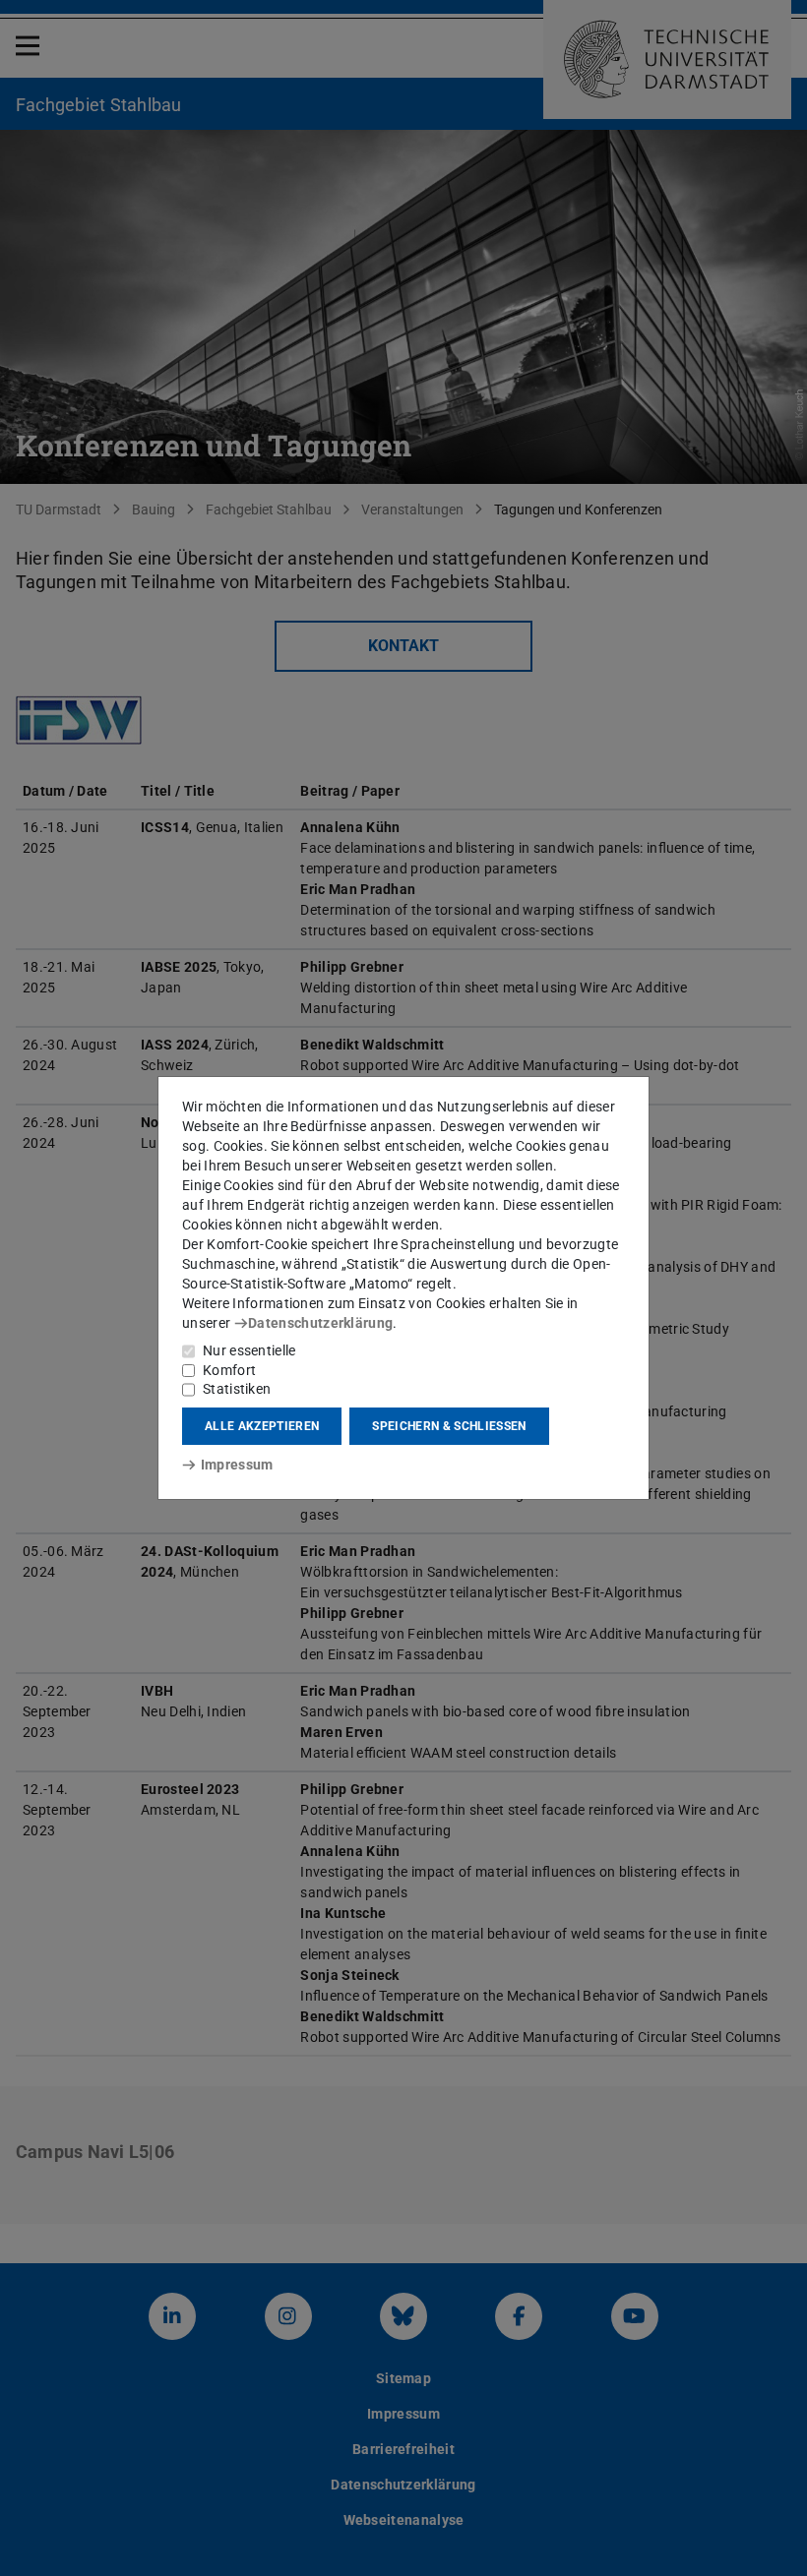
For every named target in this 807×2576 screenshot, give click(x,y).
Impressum (237, 1465)
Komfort (229, 1370)
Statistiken (237, 1389)
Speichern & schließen (449, 1426)
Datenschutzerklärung (320, 1323)
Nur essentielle (249, 1350)
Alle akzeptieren (262, 1426)
